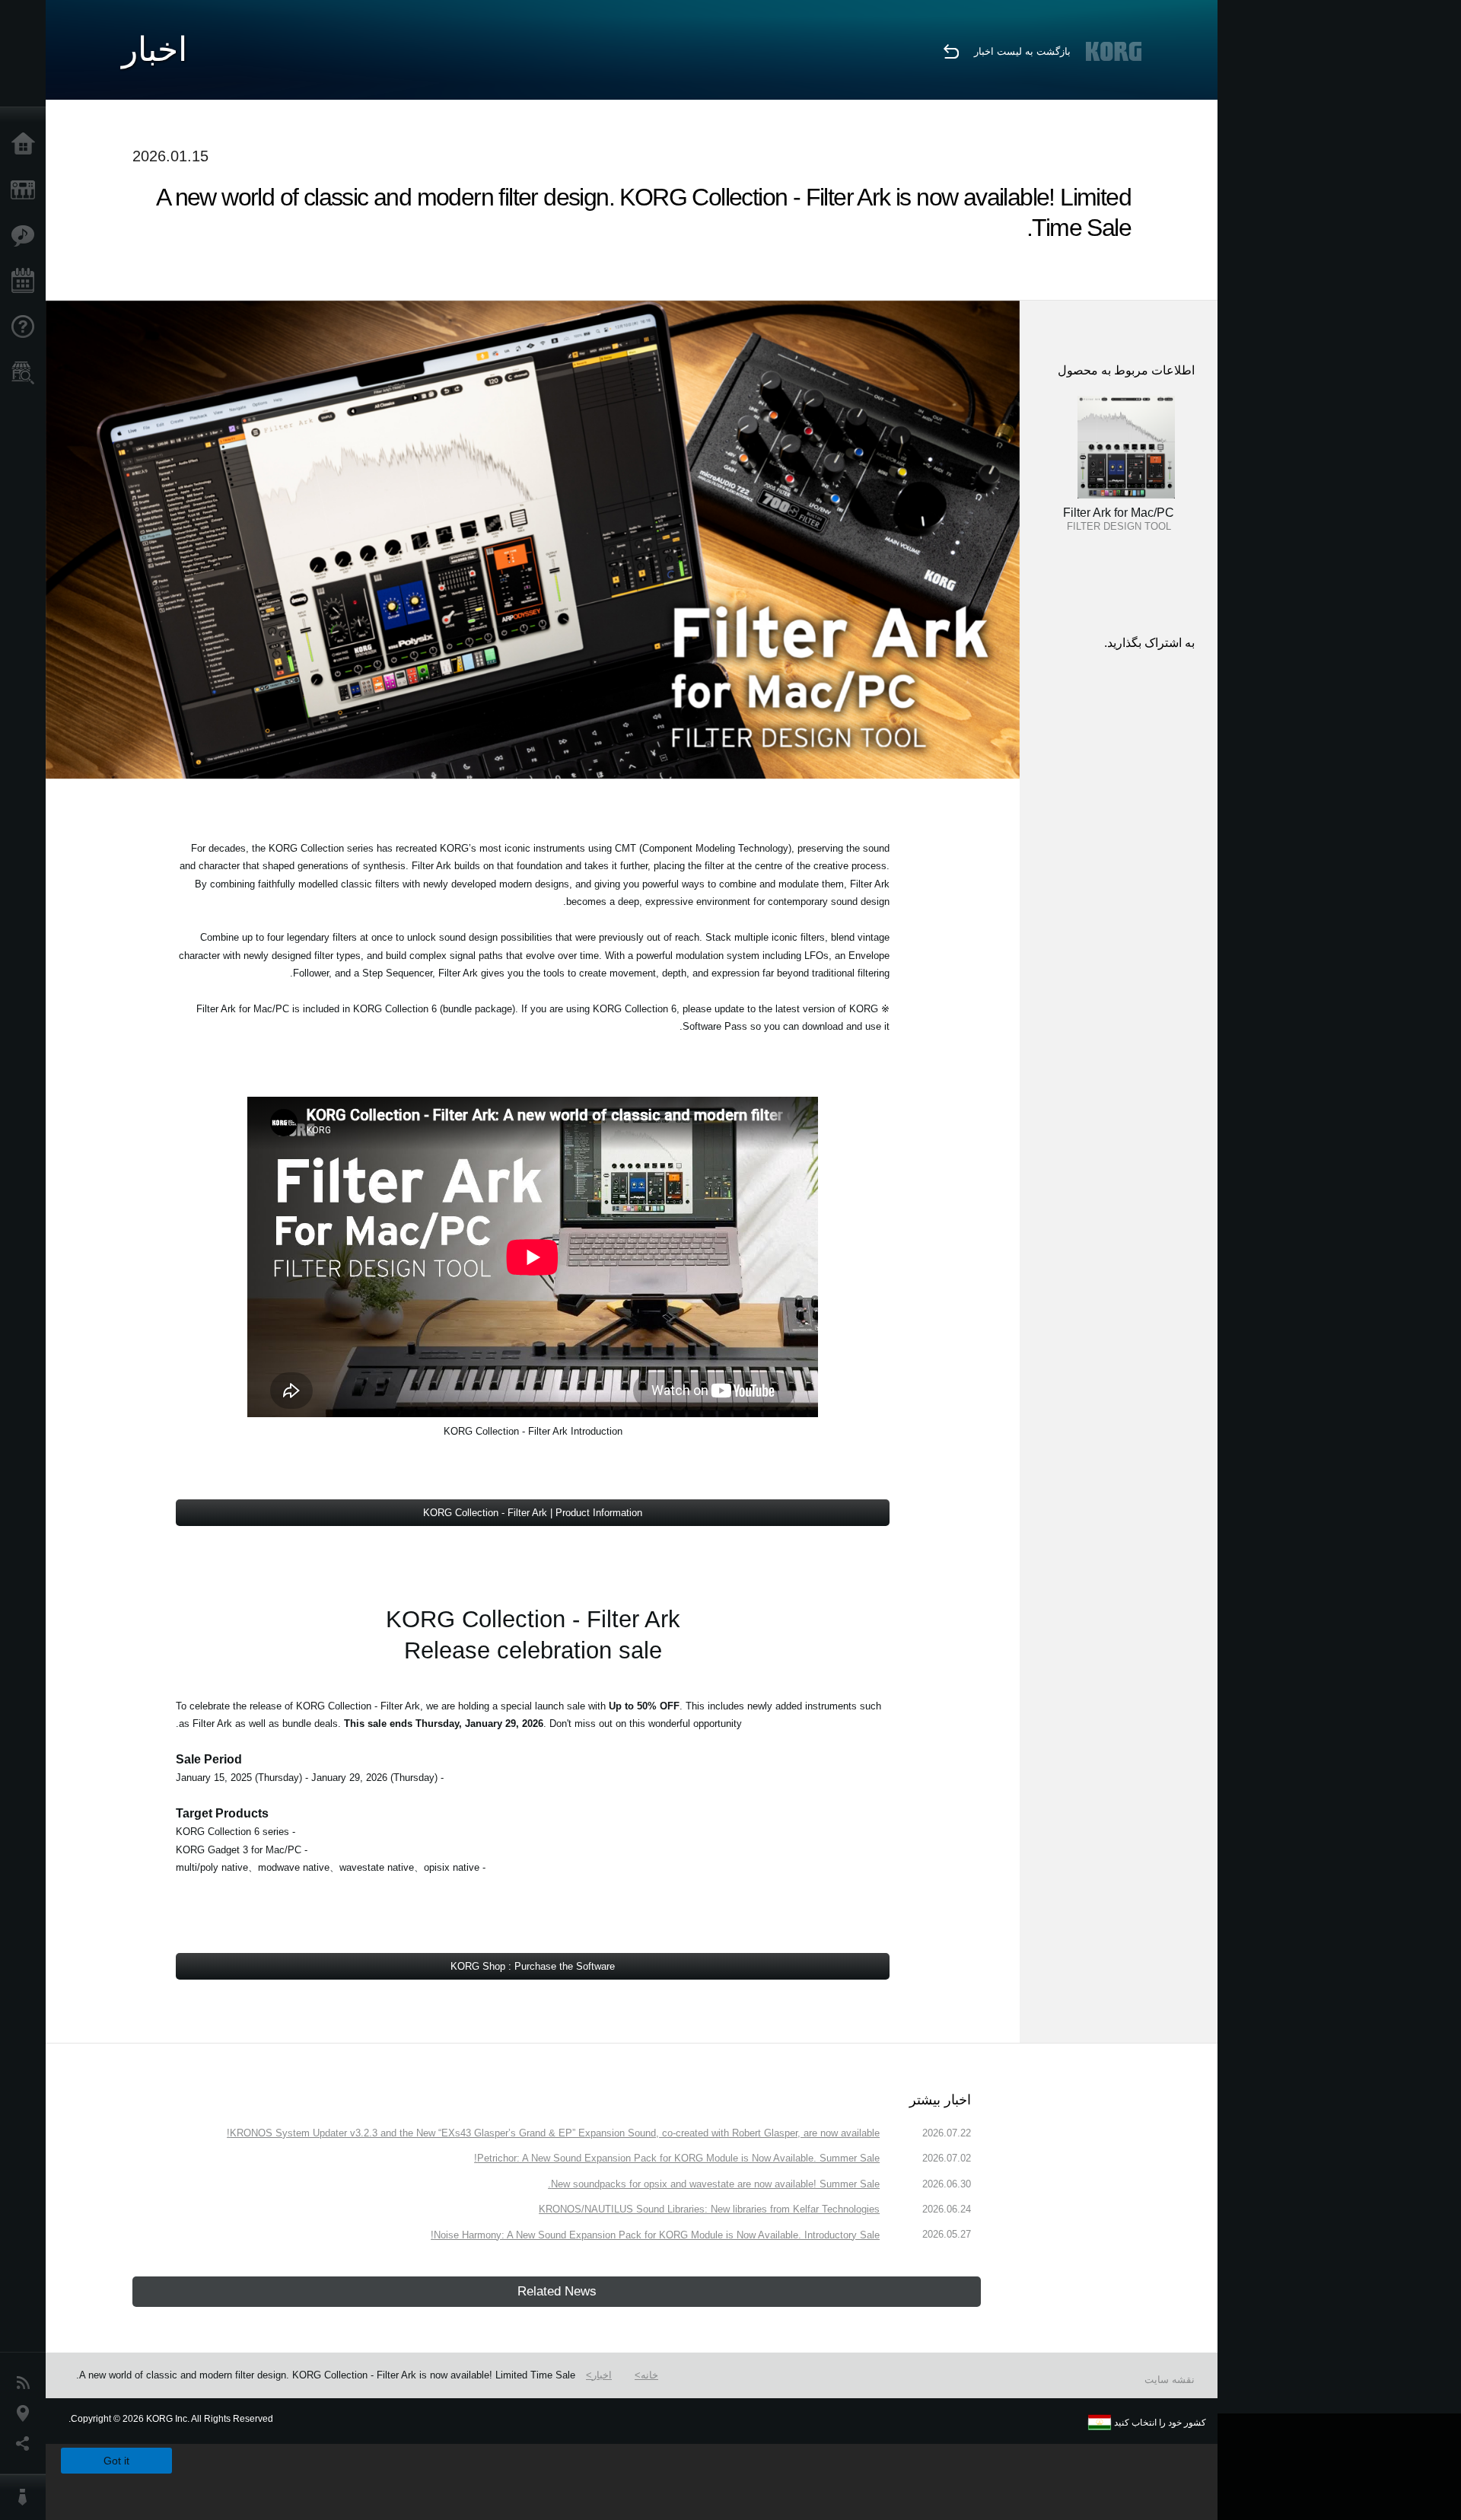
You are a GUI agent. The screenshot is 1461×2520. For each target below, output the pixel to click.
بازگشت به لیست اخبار (1022, 51)
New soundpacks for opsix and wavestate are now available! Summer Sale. (714, 2184)
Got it (116, 2461)
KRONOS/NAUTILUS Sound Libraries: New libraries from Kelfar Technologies (709, 2209)
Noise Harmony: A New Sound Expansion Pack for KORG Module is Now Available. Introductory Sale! (655, 2235)
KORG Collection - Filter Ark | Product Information (533, 1513)
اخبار (602, 2375)
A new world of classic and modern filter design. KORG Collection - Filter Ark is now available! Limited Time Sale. (326, 2375)
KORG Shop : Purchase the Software (533, 1966)
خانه (649, 2375)
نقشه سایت (1170, 2380)
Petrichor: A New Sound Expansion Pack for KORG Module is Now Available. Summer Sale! (677, 2158)
